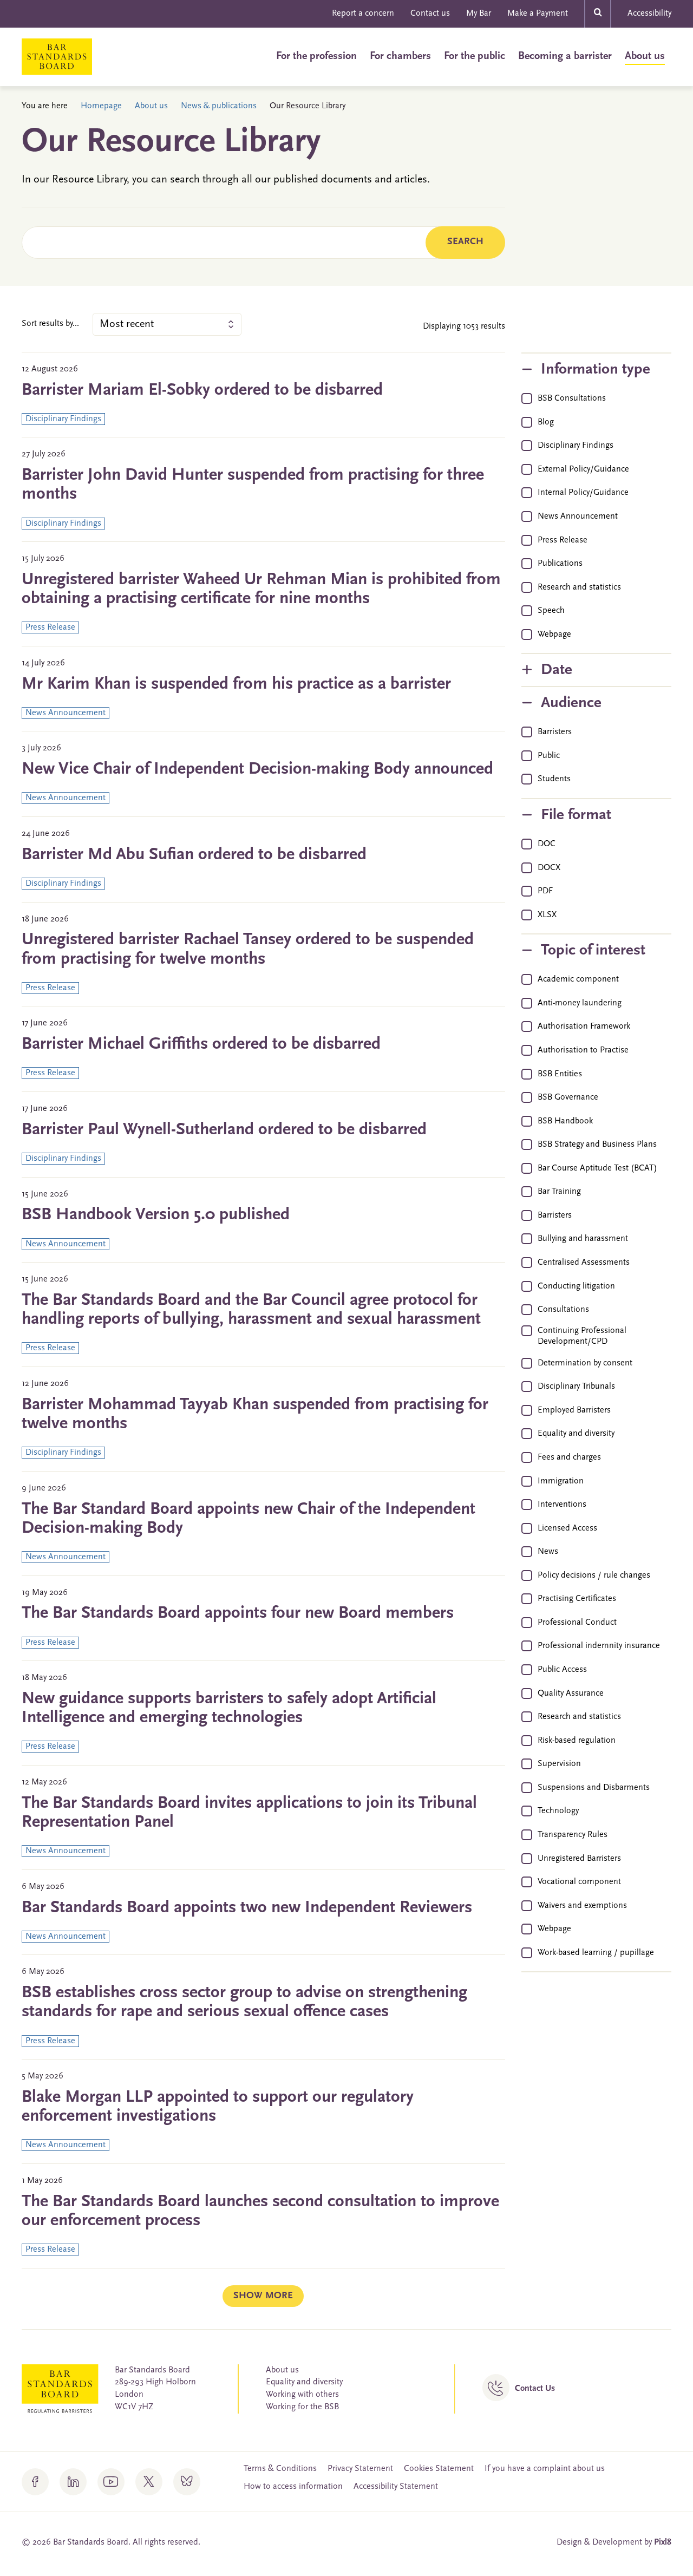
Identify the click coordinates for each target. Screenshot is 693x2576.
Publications (560, 564)
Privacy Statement (360, 2469)
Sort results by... (50, 324)
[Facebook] (35, 2482)
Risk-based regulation (577, 1741)
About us (645, 56)
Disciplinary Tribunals (576, 1387)
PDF (545, 891)
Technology (558, 1811)
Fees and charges (569, 1457)
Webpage (554, 635)
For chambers (400, 56)
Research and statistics (579, 587)
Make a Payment (538, 14)
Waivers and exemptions (582, 1906)
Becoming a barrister (565, 56)
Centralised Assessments (584, 1263)
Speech (551, 611)
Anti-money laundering (580, 1003)
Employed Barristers (574, 1410)
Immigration (561, 1481)
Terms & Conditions (280, 2469)
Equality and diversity (576, 1434)
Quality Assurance (571, 1694)
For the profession (316, 56)
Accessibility (649, 14)
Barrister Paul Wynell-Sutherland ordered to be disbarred (224, 1130)
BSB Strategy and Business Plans (597, 1145)
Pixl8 (663, 2542)
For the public (475, 56)
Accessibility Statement (396, 2487)
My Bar (479, 14)
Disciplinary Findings (576, 446)
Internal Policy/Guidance (583, 493)
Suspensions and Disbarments (594, 1788)
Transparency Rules (573, 1835)
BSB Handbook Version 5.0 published (156, 1215)
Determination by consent (585, 1363)
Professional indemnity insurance (599, 1646)
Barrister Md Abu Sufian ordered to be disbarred (194, 855)
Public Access (562, 1670)
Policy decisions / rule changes (594, 1575)
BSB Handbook (565, 1121)
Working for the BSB (302, 2407)
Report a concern (363, 14)
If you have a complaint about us (545, 2469)
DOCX (549, 868)
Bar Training (559, 1192)
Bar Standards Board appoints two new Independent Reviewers (247, 1908)
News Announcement (578, 516)
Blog (546, 422)
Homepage (101, 106)
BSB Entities (560, 1074)
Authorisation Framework (584, 1027)
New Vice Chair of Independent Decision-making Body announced (257, 769)
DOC (547, 844)
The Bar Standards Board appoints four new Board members (238, 1613)
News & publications (219, 106)
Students (554, 779)
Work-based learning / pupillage (596, 1953)
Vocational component (579, 1882)
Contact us (430, 14)
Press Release (563, 540)
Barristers (555, 732)
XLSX (547, 915)
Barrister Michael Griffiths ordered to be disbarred (201, 1044)
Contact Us (535, 2389)
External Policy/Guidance (583, 469)
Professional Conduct (577, 1623)
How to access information (293, 2487)
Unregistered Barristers (579, 1859)
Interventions (562, 1505)
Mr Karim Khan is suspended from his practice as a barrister (236, 684)
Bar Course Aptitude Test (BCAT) (597, 1168)
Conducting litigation (576, 1286)
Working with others (302, 2395)
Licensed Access (567, 1528)
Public (549, 756)
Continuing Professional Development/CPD (582, 1336)
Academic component (578, 979)
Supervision (559, 1764)
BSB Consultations (572, 398)
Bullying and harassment (583, 1239)
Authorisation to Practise (583, 1050)
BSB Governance (568, 1097)
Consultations (563, 1310)
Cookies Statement (439, 2469)
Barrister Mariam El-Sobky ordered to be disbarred (202, 390)
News (548, 1552)
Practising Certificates (577, 1599)
